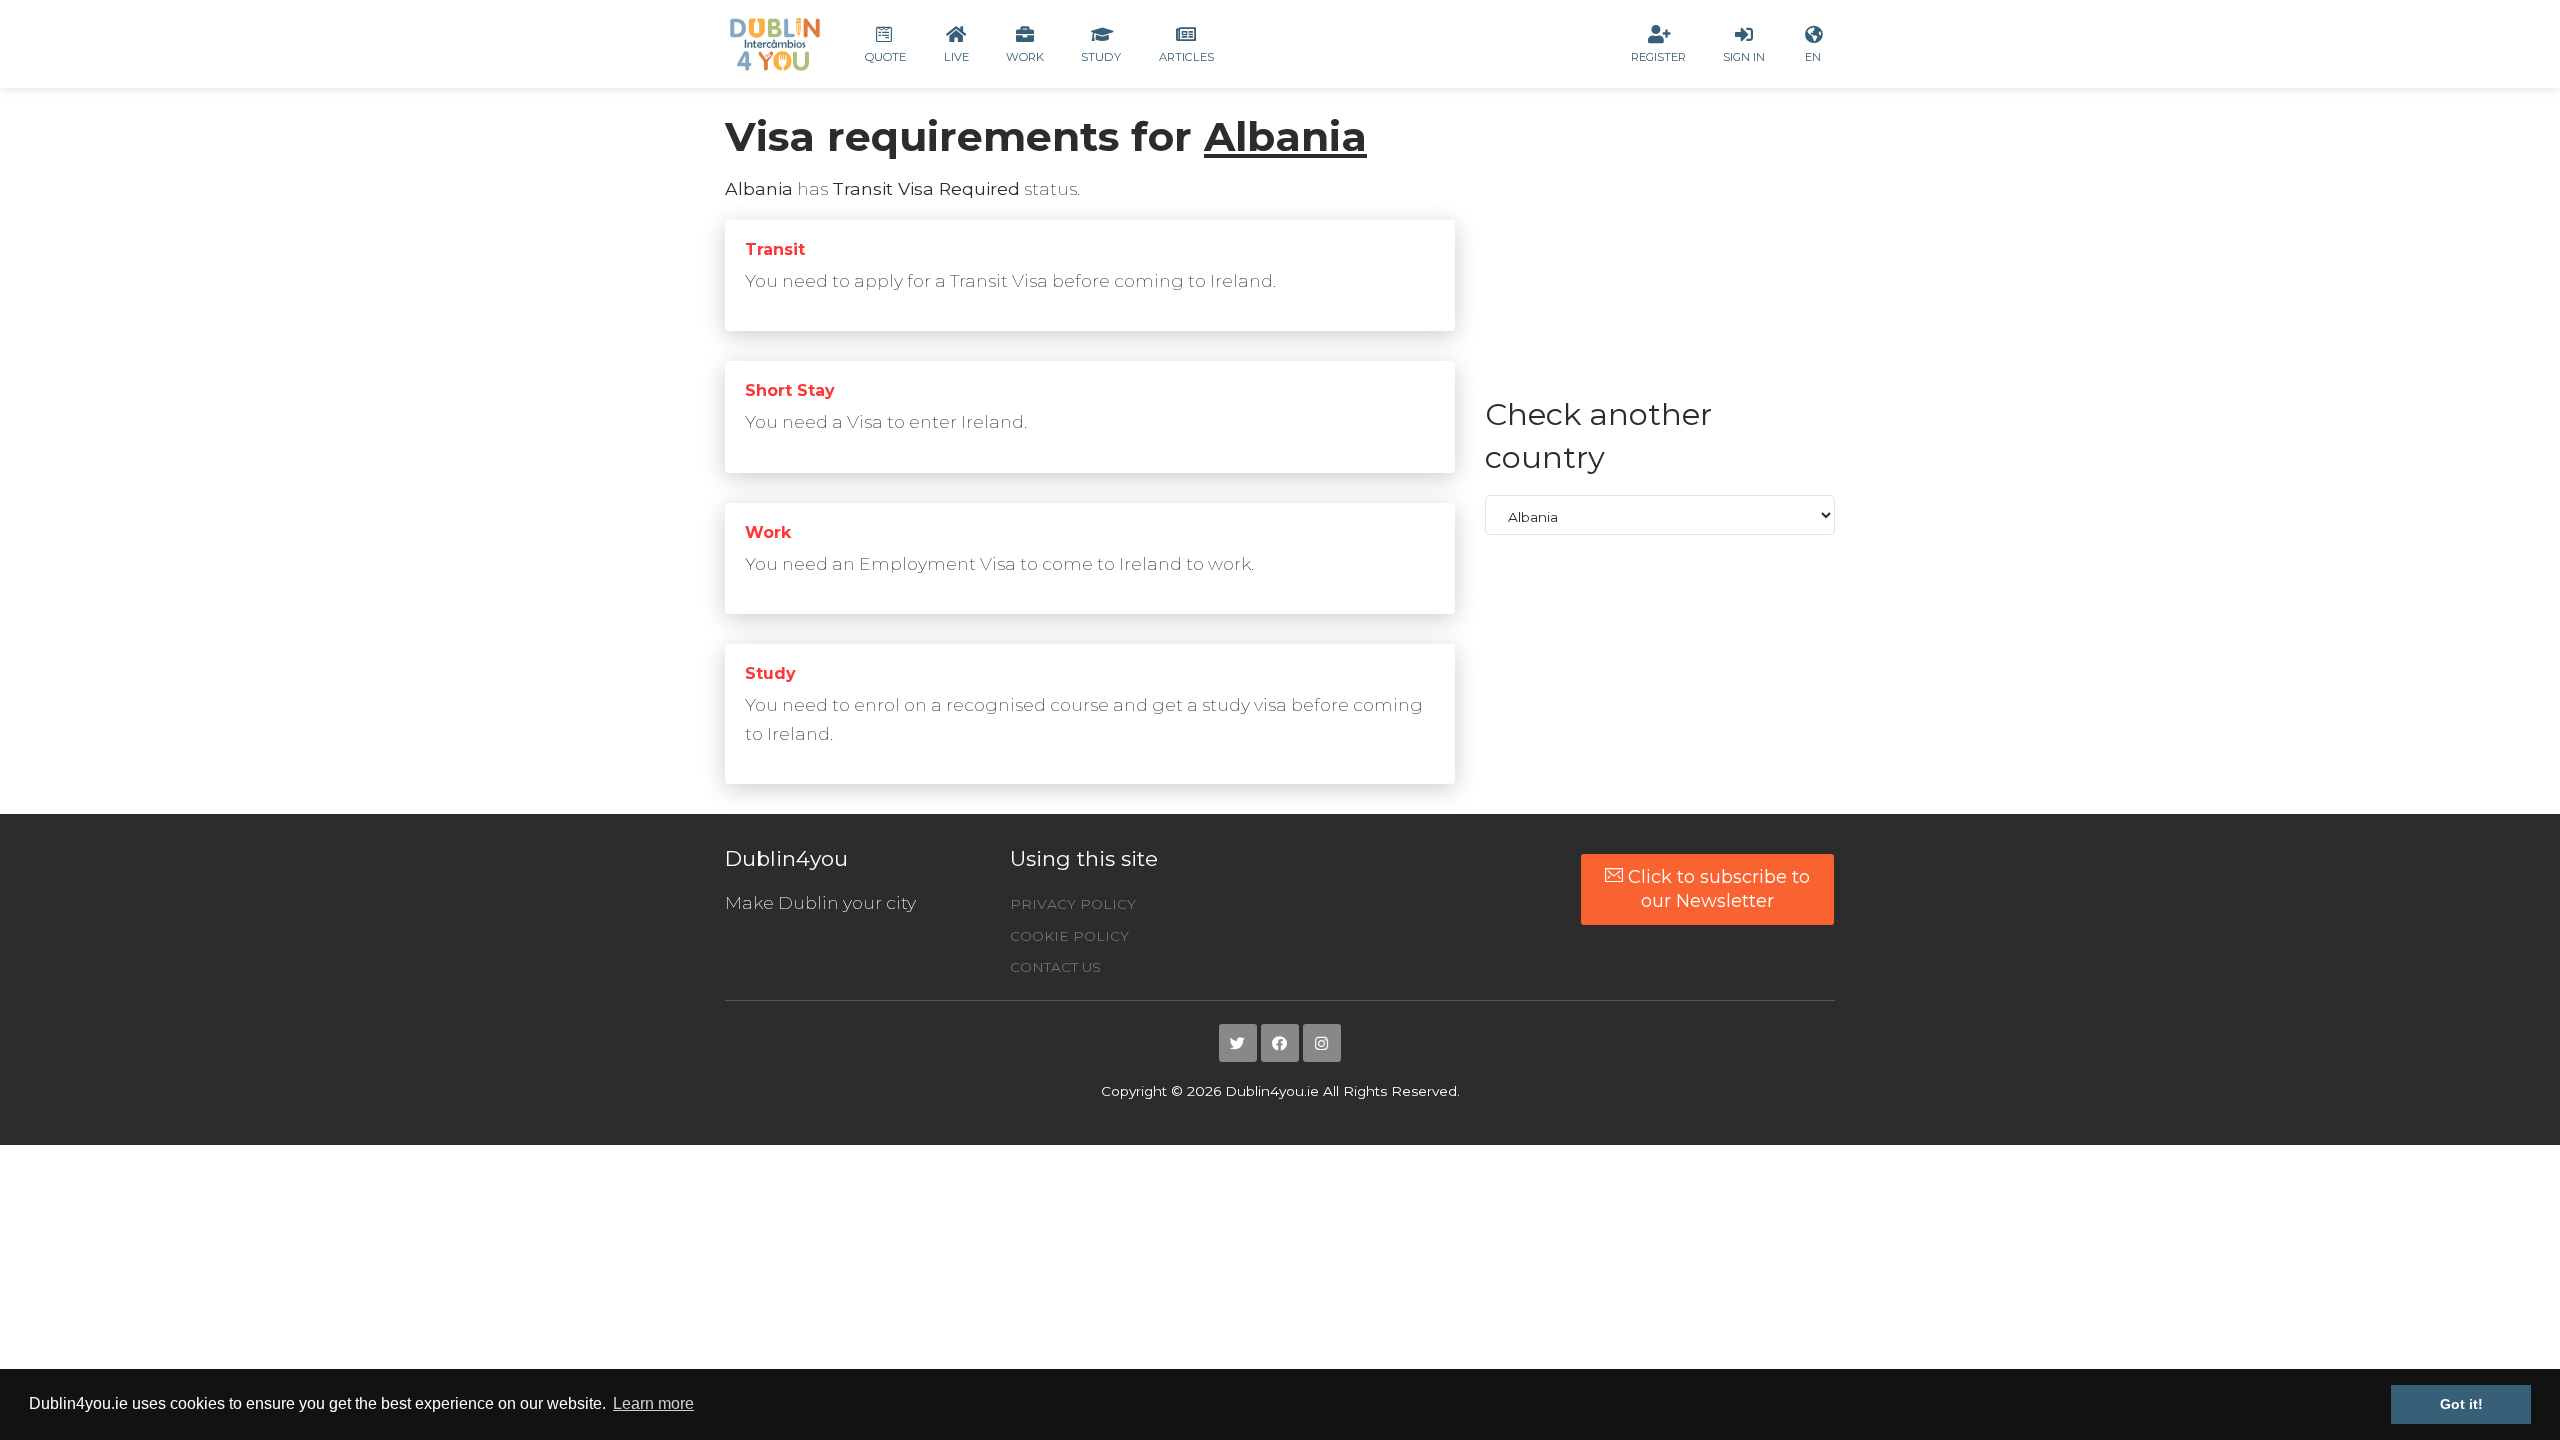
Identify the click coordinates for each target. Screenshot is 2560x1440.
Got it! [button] (2461, 1404)
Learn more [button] (653, 1403)
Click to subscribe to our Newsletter (1716, 889)
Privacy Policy (1073, 904)
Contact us (1055, 967)
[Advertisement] (1660, 253)
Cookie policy (1069, 936)
